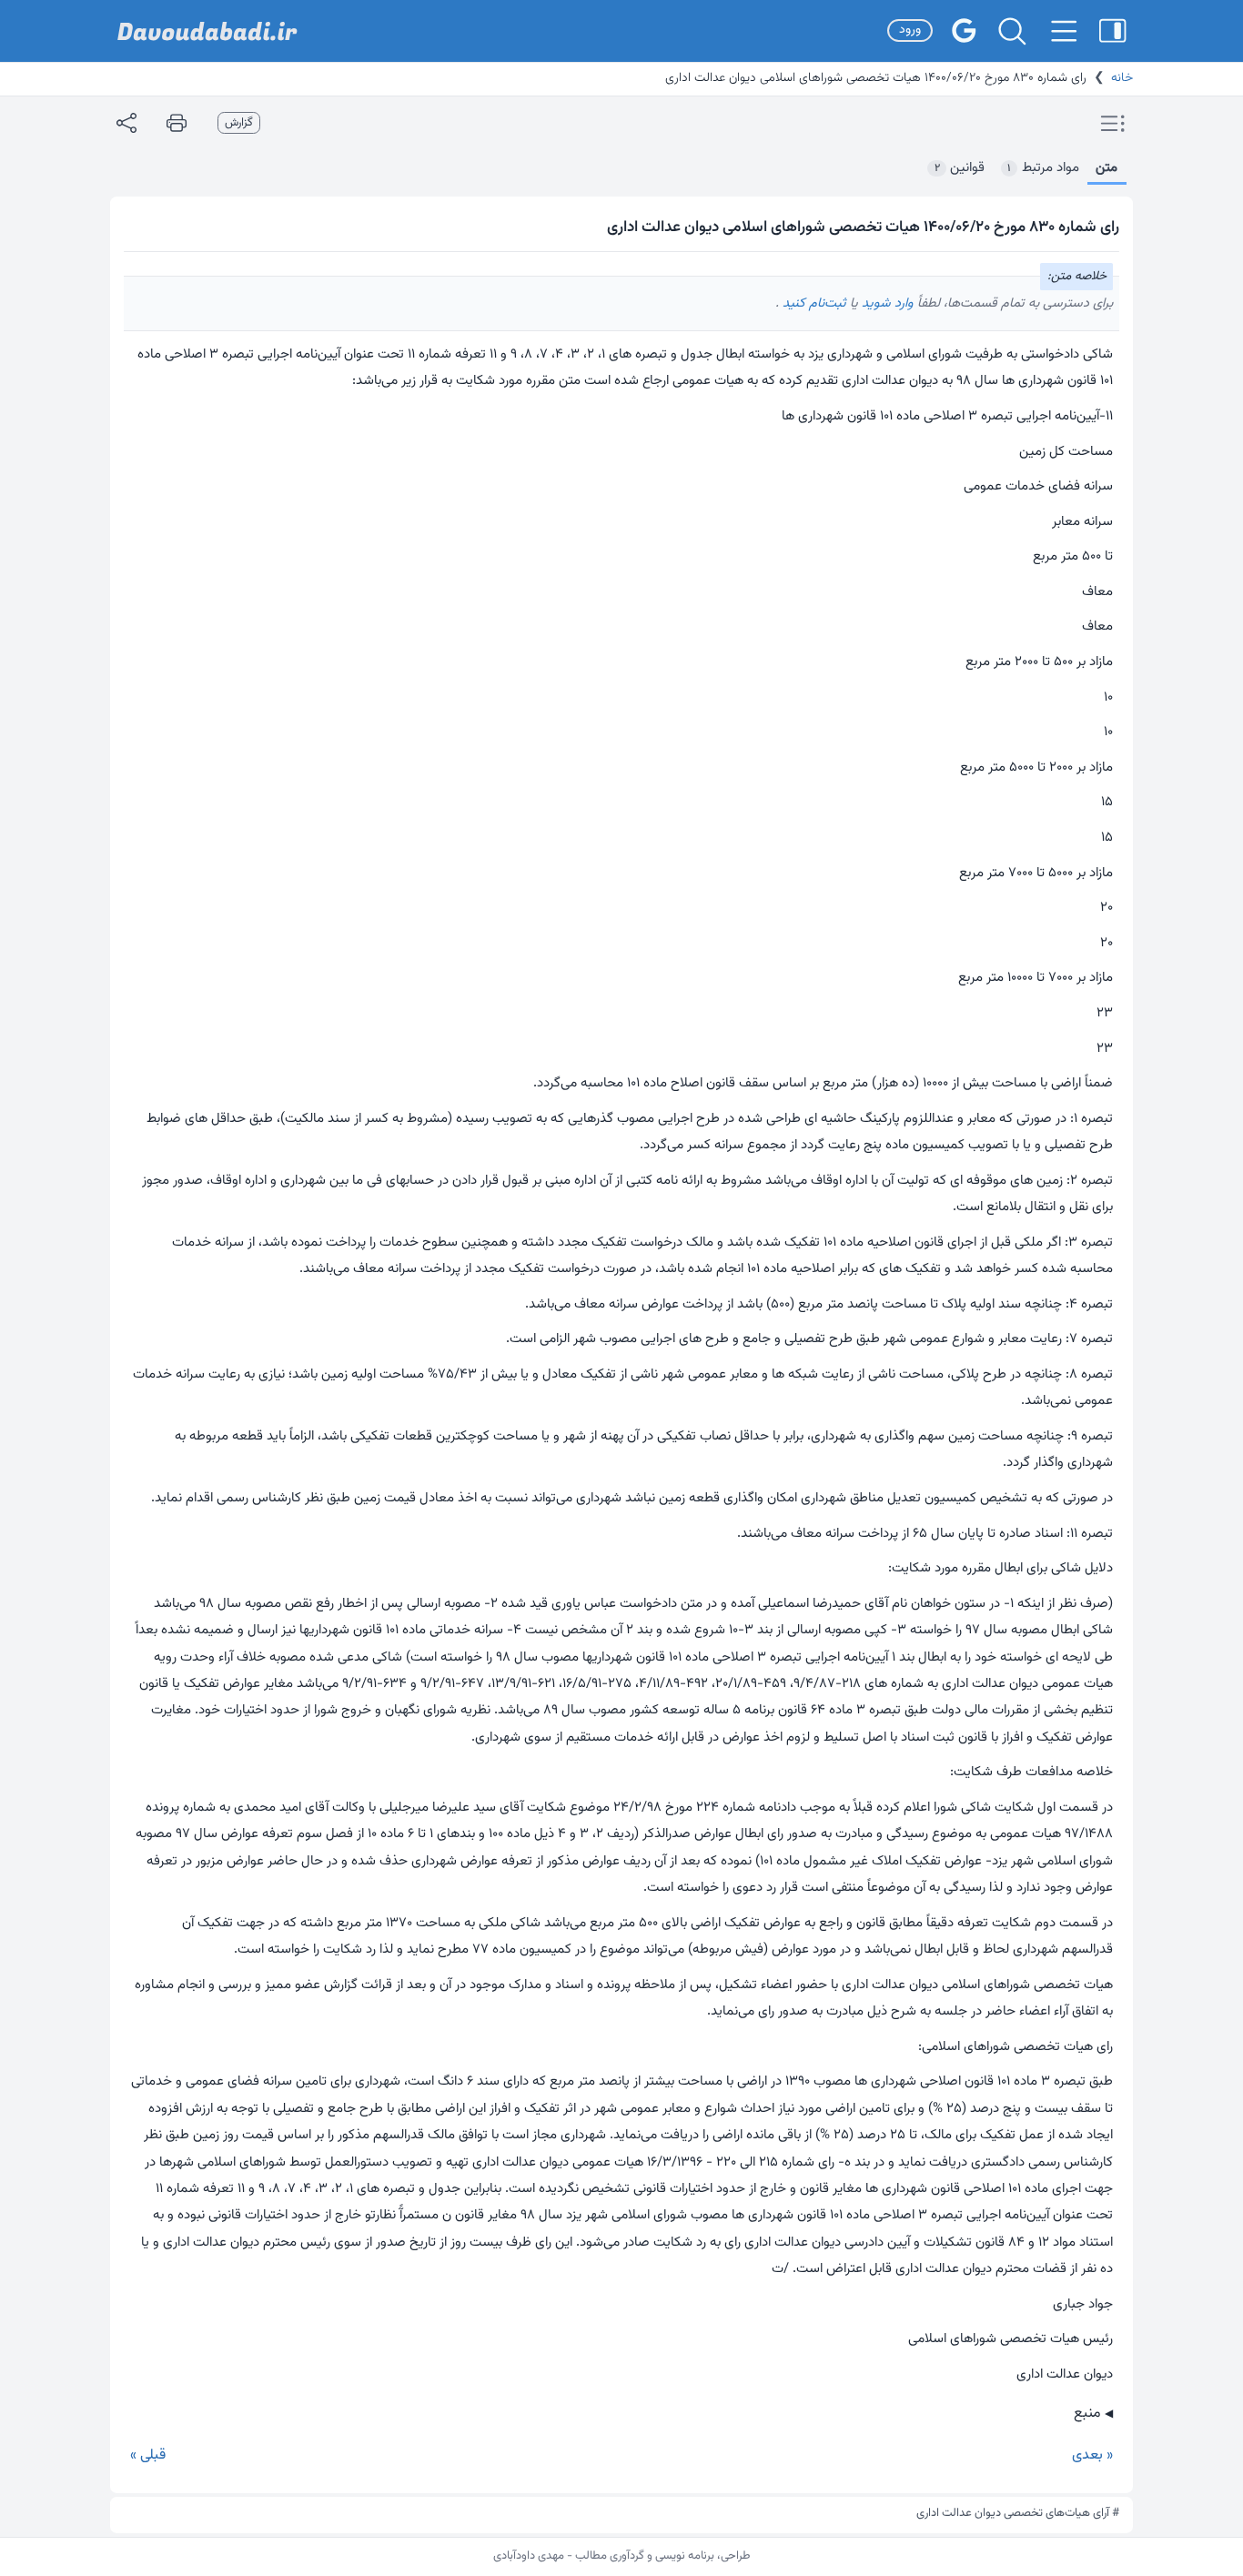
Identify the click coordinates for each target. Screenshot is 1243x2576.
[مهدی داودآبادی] (207, 31)
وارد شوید (886, 303)
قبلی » (148, 2455)
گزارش (239, 123)
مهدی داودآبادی (529, 2556)
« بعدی (1092, 2455)
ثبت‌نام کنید (813, 303)
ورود (910, 30)
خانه (1122, 78)
